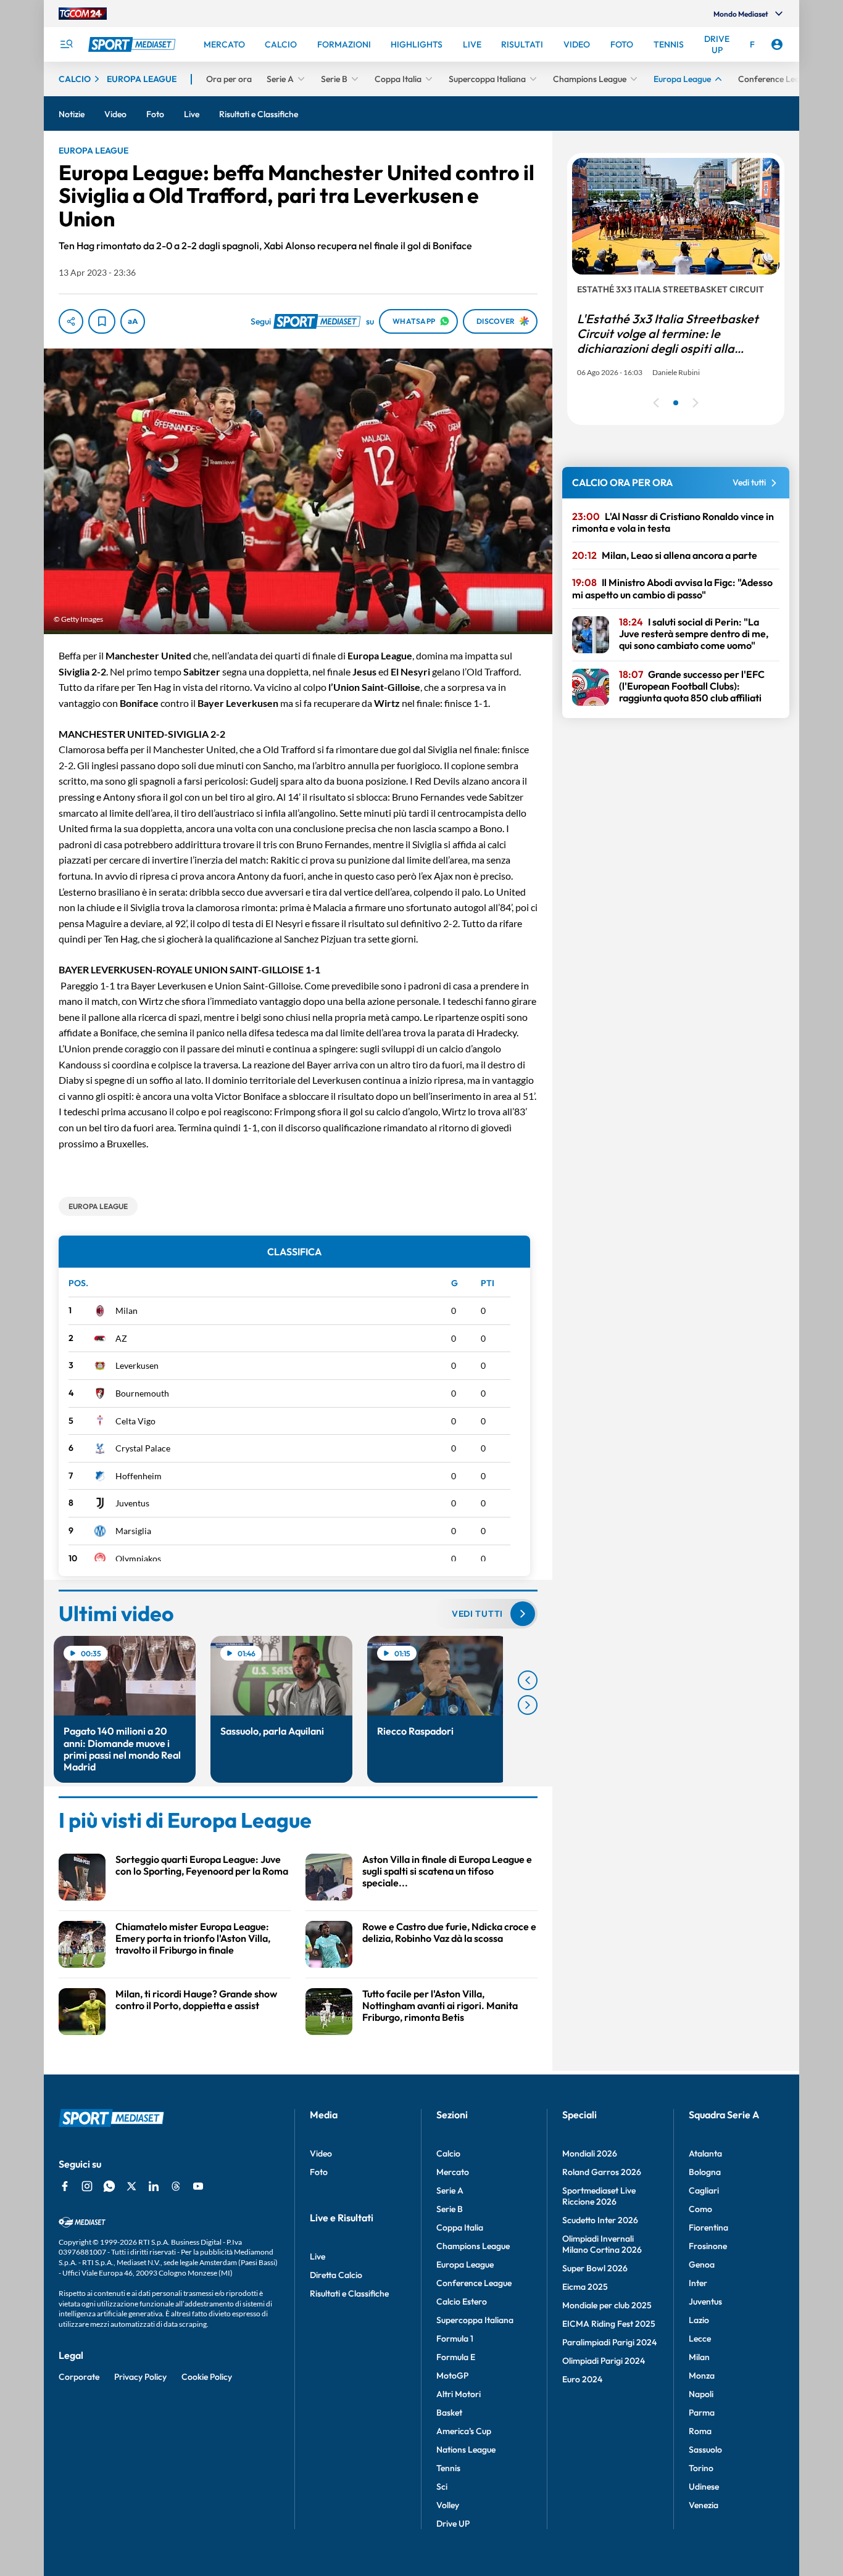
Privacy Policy (140, 2377)
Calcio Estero (462, 2301)
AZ (121, 1338)
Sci (442, 2487)
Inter (698, 2283)
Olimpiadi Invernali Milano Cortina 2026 (602, 2244)
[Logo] (133, 44)
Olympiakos (138, 1558)
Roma (700, 2431)
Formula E (456, 2357)
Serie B (450, 2209)
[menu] (66, 44)
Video (321, 2153)
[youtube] (198, 2186)
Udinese (704, 2487)
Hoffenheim (139, 1476)
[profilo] (777, 44)
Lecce (700, 2339)
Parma (702, 2413)
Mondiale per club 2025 (607, 2305)
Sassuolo (705, 2450)
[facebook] (65, 2186)
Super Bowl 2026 (595, 2268)
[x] (131, 2186)
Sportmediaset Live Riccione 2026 (599, 2196)
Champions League (473, 2246)
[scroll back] (528, 1680)
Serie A (450, 2190)
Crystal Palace (143, 1448)
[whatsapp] (109, 2186)
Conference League (474, 2283)
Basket (449, 2413)
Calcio (448, 2153)
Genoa (702, 2264)
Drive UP (453, 2524)
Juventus (132, 1503)
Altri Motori (459, 2394)
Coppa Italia (460, 2227)
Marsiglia (133, 1531)
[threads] (176, 2186)
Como (700, 2209)
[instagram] (87, 2186)
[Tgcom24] (83, 14)
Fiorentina (708, 2227)
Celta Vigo (135, 1421)
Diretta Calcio (336, 2275)
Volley (448, 2505)
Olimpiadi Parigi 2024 (604, 2361)
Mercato (453, 2172)
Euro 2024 (582, 2379)
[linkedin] (154, 2186)
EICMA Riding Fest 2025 (609, 2324)
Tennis (448, 2468)
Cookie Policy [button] (207, 2377)
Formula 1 (455, 2339)
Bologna (705, 2172)
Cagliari (704, 2190)
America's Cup (464, 2431)
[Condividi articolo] (71, 321)
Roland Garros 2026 (602, 2172)
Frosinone (708, 2246)
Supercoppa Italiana (475, 2320)
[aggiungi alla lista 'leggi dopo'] (102, 321)
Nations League (466, 2450)
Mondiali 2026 (590, 2153)
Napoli (701, 2394)
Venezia (704, 2505)
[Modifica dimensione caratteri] (133, 321)
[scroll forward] (528, 1705)
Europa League (465, 2264)
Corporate (79, 2377)
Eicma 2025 (585, 2287)
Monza (702, 2376)
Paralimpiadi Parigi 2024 (609, 2342)
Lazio (699, 2320)
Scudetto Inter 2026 (600, 2220)
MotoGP (452, 2376)
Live (318, 2256)
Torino (701, 2468)
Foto (319, 2172)
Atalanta (705, 2153)
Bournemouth (142, 1393)
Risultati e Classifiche (349, 2293)
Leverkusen (137, 1365)
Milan (127, 1311)
